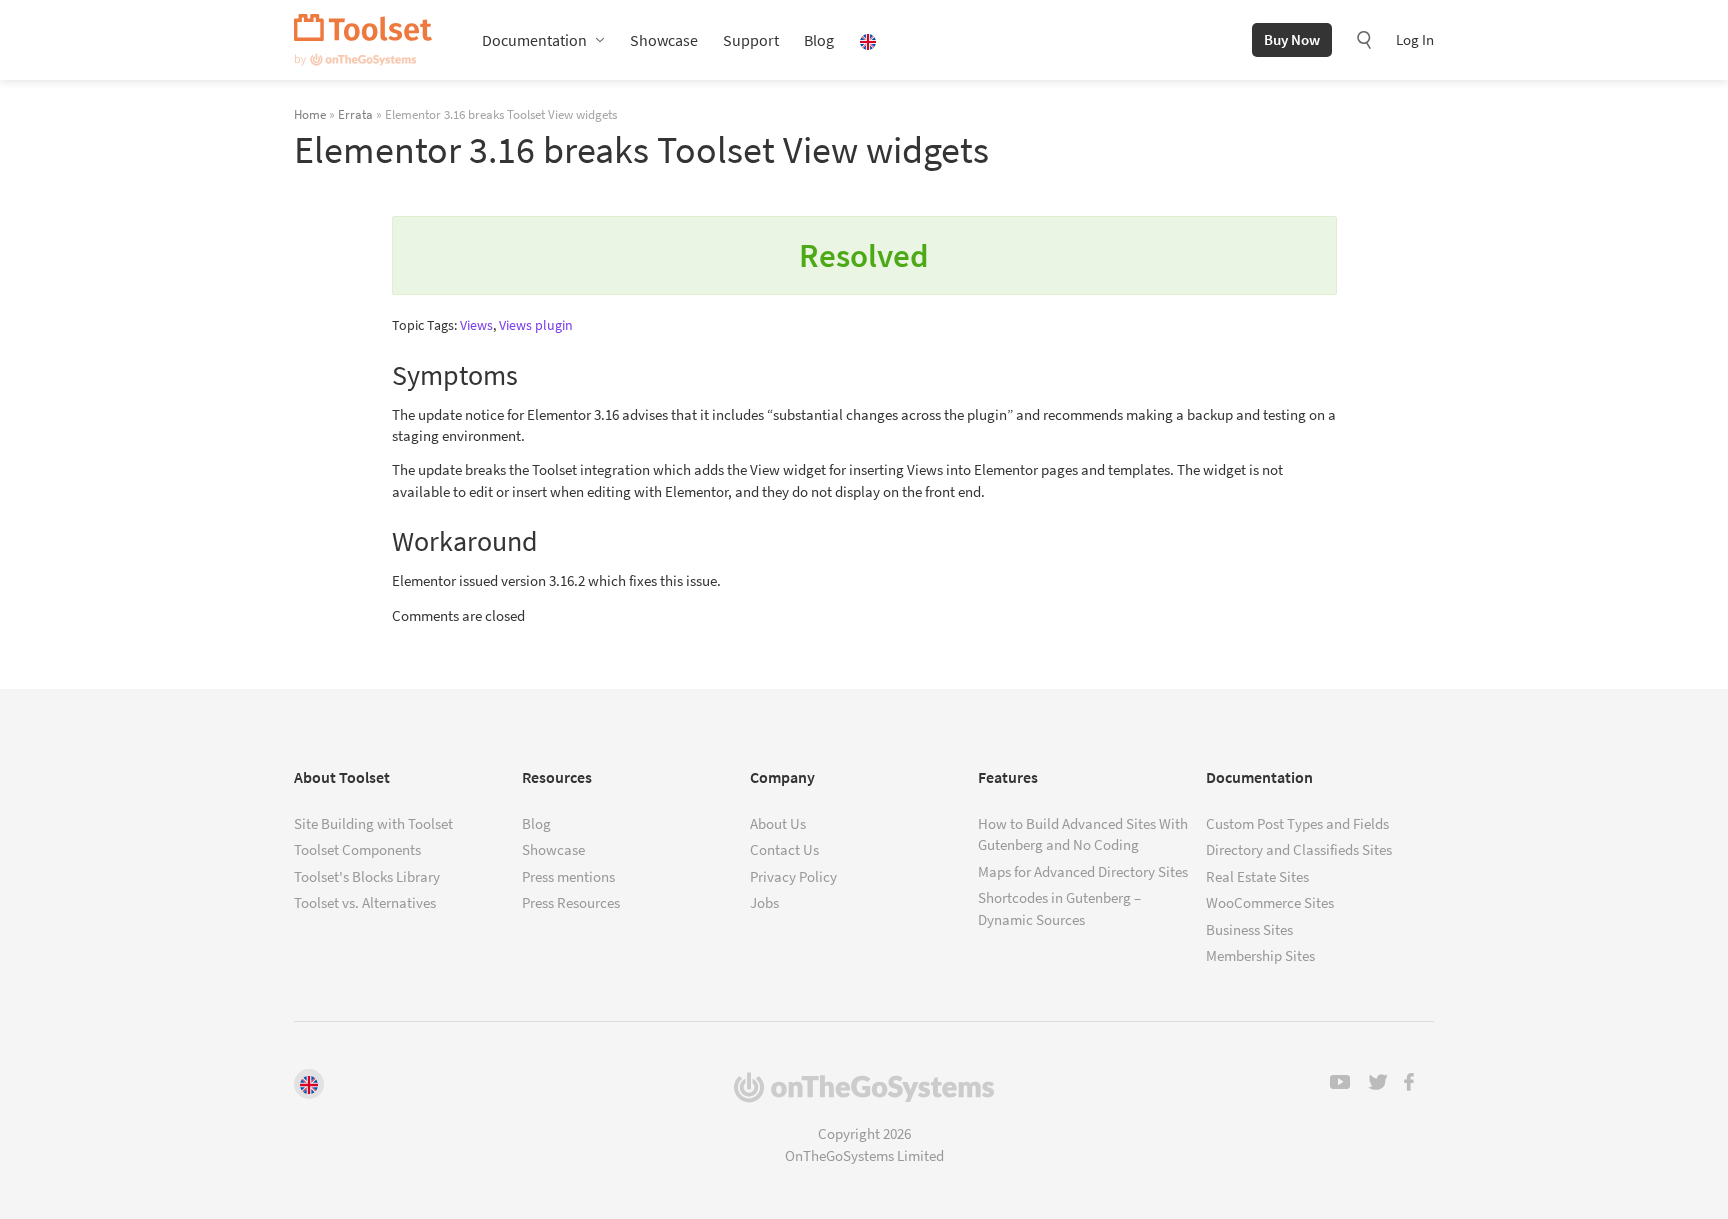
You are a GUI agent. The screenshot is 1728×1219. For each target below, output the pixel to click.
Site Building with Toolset (373, 823)
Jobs (764, 902)
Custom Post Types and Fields (1297, 823)
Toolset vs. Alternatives (365, 902)
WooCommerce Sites (1270, 902)
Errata (355, 114)
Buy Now (1292, 39)
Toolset (363, 40)
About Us (778, 823)
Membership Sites (1260, 955)
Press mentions (568, 876)
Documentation (534, 40)
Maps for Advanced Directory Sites (1083, 871)
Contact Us (784, 849)
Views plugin (536, 325)
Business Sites (1249, 929)
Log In (1415, 39)
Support (751, 40)
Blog (819, 40)
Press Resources (571, 902)
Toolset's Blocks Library (367, 876)
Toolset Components (357, 849)
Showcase (664, 40)
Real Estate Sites (1257, 876)
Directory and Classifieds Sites (1299, 849)
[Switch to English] (309, 1084)
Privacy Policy (793, 876)
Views (476, 325)
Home (310, 114)
